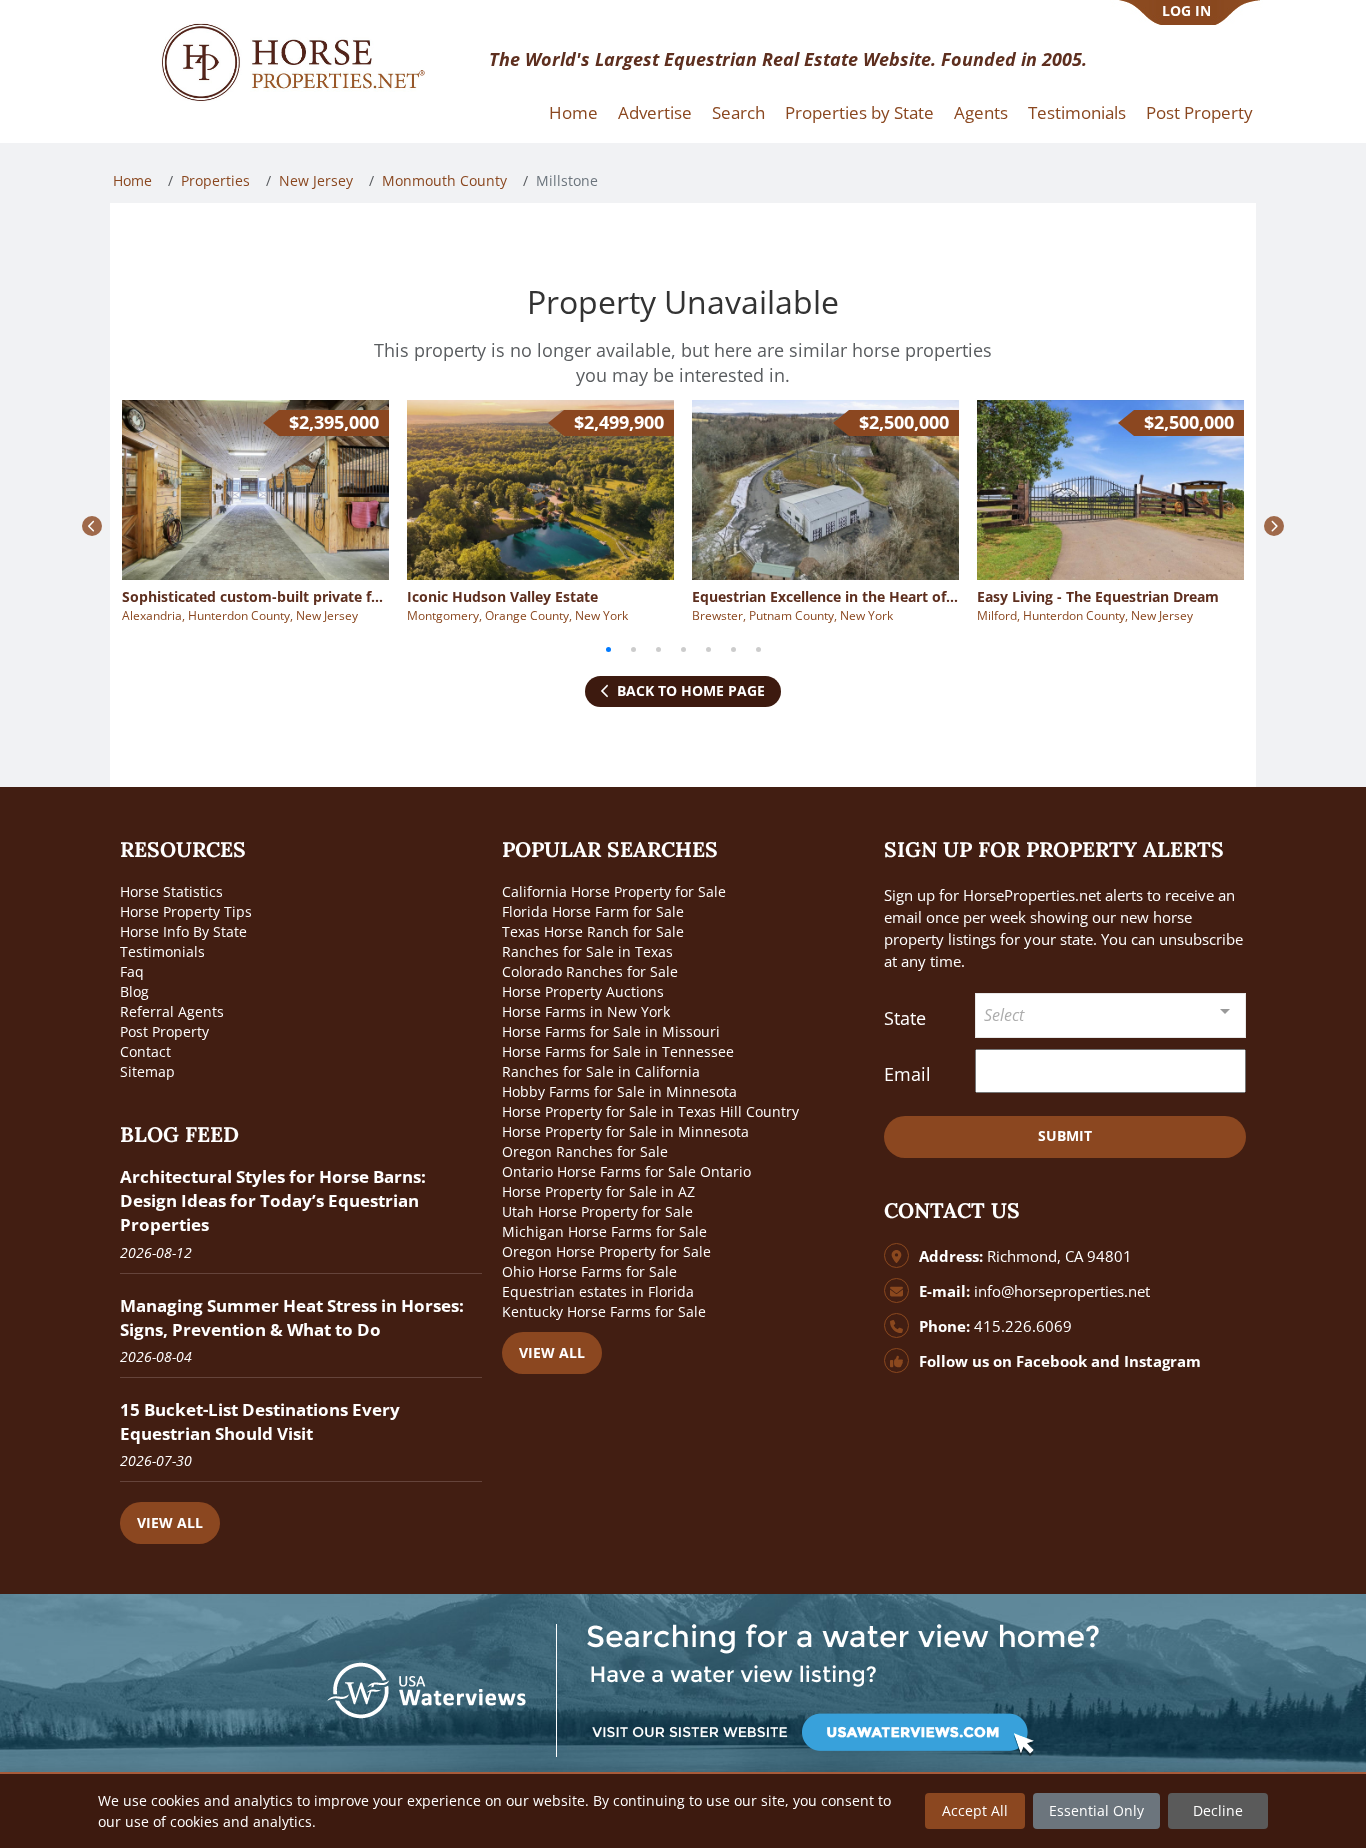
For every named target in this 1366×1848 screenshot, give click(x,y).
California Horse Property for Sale (614, 891)
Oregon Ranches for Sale (585, 1151)
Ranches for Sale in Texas (587, 951)
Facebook (1051, 1361)
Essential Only (1096, 1810)
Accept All (975, 1810)
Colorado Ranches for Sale (590, 971)
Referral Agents (172, 1011)
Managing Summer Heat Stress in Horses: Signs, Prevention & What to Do (292, 1317)
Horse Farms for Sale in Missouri (611, 1031)
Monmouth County (444, 180)
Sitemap (147, 1071)
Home (573, 112)
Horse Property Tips (186, 911)
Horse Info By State (183, 931)
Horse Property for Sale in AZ (598, 1191)
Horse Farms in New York (586, 1011)
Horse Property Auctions (583, 991)
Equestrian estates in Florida (598, 1291)
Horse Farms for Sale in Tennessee (618, 1051)
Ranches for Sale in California (601, 1071)
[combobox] (1111, 1015)
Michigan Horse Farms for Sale (604, 1231)
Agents (981, 112)
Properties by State (859, 112)
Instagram (1162, 1361)
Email (907, 1074)
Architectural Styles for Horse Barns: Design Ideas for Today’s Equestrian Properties (273, 1200)
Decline (1218, 1810)
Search (738, 112)
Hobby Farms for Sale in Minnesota (619, 1091)
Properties (215, 180)
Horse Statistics (171, 891)
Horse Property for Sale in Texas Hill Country (650, 1111)
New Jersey (316, 180)
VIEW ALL (170, 1522)
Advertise (655, 112)
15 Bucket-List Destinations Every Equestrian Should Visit (260, 1421)
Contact (145, 1051)
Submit (1065, 1135)
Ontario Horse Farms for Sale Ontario (626, 1171)
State (905, 1018)
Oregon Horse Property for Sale (606, 1251)
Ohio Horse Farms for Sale (589, 1271)
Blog (134, 991)
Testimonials (1077, 112)
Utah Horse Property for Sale (597, 1211)
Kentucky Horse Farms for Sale (604, 1311)
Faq (132, 971)
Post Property (1199, 112)
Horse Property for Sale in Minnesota (625, 1131)
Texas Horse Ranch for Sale (593, 931)
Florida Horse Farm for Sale (593, 911)
